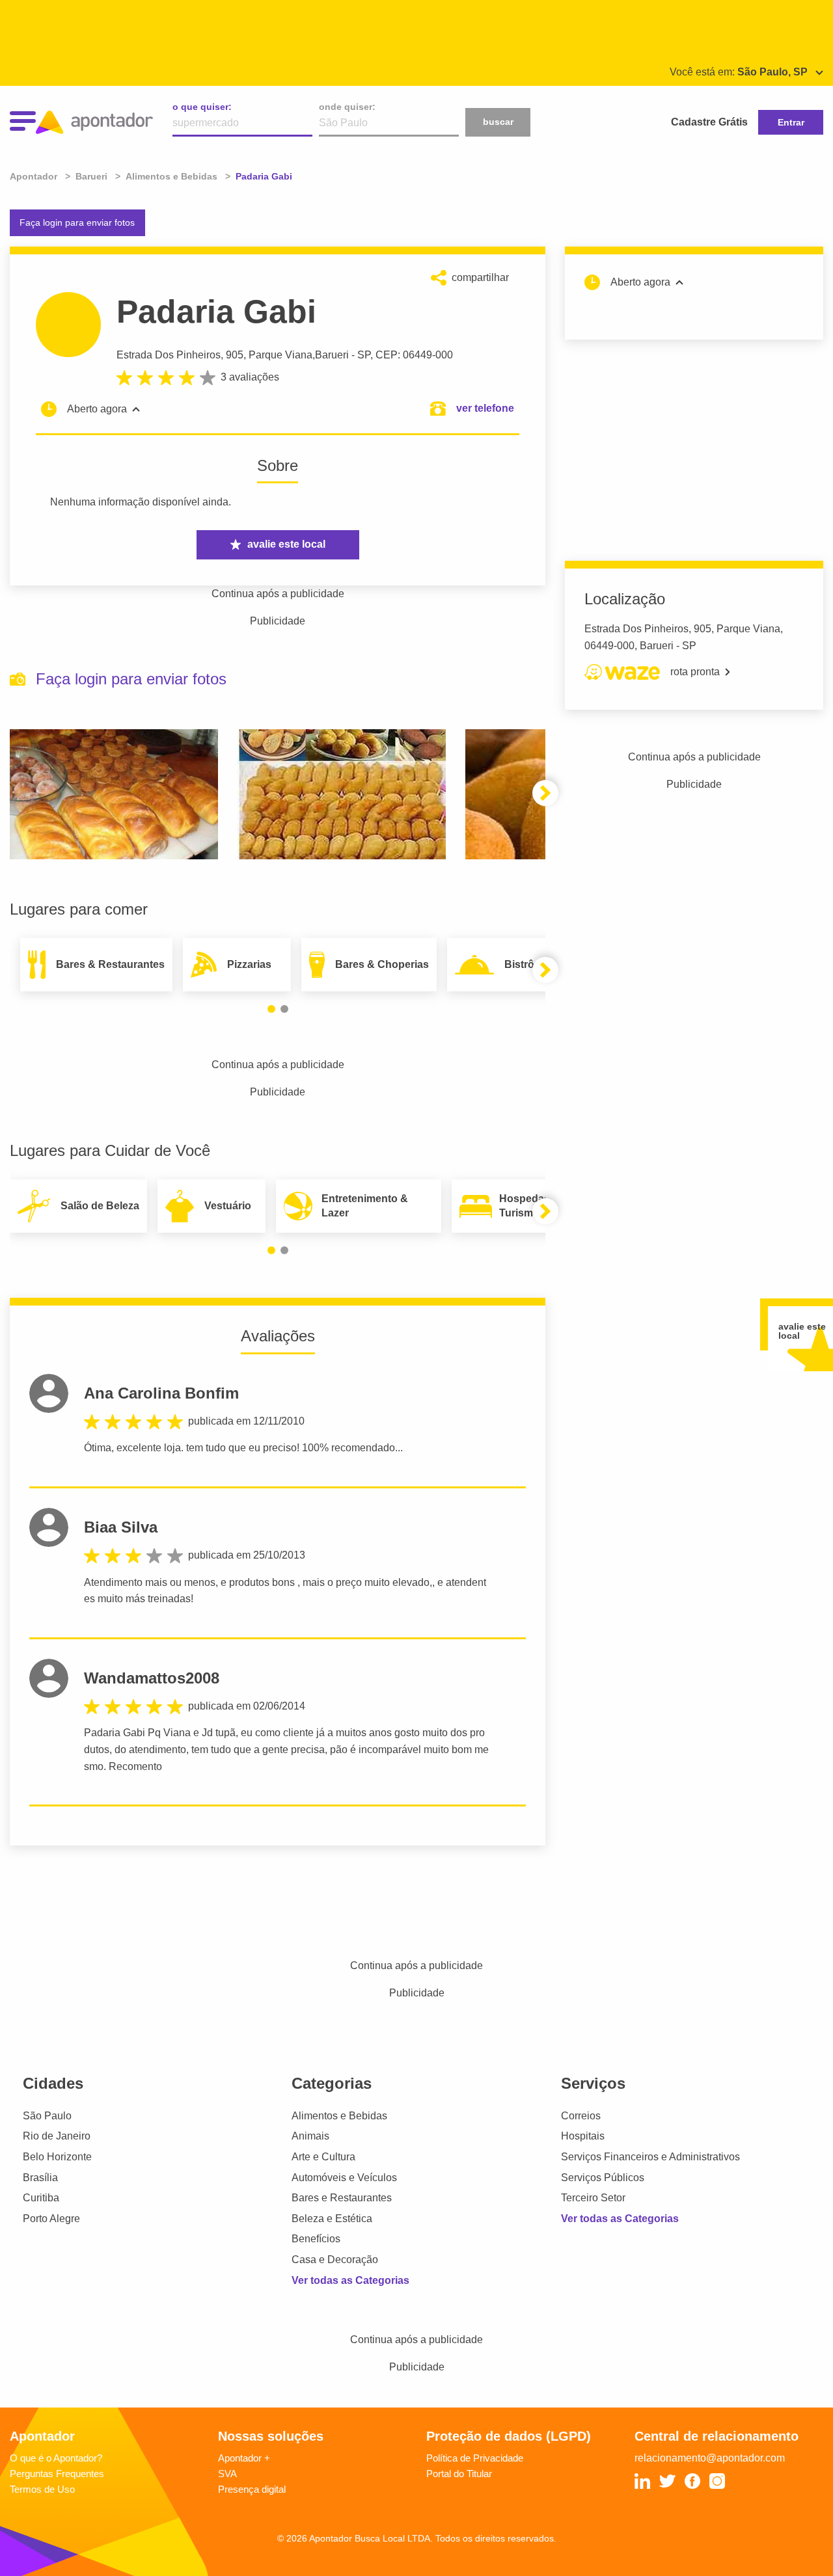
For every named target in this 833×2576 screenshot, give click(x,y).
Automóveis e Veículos (344, 2178)
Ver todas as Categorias (350, 2280)
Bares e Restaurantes (342, 2198)
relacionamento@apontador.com (710, 2458)
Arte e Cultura (323, 2157)
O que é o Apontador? (56, 2458)
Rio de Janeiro (57, 2136)
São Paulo (47, 2116)
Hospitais (583, 2136)
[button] (545, 793)
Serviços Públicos (603, 2178)
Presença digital (252, 2489)
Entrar (791, 122)
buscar (498, 122)
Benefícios (316, 2239)
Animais (310, 2136)
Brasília (40, 2178)
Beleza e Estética (332, 2219)
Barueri (332, 355)
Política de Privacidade (475, 2458)
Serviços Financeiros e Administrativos (650, 2157)
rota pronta (695, 672)
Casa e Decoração (335, 2260)
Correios (581, 2116)
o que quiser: (202, 107)
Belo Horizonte (57, 2157)
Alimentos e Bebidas (339, 2116)
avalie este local (286, 544)
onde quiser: (347, 107)
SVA (227, 2474)
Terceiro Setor (593, 2198)
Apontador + (244, 2458)
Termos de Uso (42, 2489)
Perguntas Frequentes (57, 2474)
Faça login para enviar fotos (77, 222)
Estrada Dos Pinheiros (169, 355)
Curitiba (41, 2198)
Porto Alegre (51, 2219)
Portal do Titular (459, 2474)
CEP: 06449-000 (414, 355)
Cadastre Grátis (709, 122)
